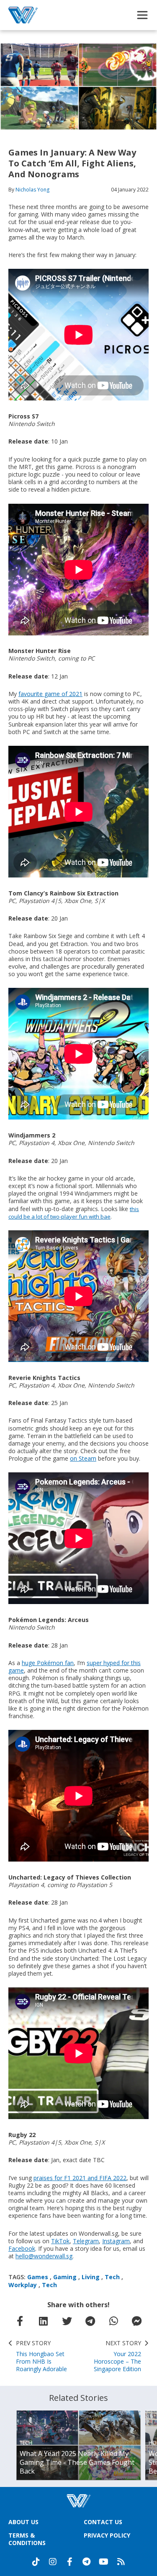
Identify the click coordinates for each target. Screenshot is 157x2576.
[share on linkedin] (44, 2321)
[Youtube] (104, 2562)
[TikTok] (36, 2562)
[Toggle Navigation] (142, 15)
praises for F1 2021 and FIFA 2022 (80, 2178)
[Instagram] (53, 2562)
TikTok (60, 2241)
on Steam (83, 1458)
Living (91, 2277)
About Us (23, 2522)
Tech (112, 2277)
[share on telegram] (90, 2321)
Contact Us (103, 2522)
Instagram (116, 2241)
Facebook (22, 2248)
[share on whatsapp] (113, 2321)
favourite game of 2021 (50, 694)
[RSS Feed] (121, 2562)
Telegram (86, 2241)
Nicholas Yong (32, 190)
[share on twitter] (67, 2321)
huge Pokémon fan (48, 1663)
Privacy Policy (107, 2535)
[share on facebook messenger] (137, 2321)
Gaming (65, 2277)
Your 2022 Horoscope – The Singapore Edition (117, 2356)
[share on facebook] (20, 2321)
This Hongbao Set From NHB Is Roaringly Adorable (41, 2356)
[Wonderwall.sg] (23, 15)
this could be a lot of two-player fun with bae (74, 1213)
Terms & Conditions (27, 2539)
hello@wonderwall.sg (44, 2256)
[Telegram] (86, 2562)
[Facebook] (69, 2562)
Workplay (23, 2285)
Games (38, 2277)
